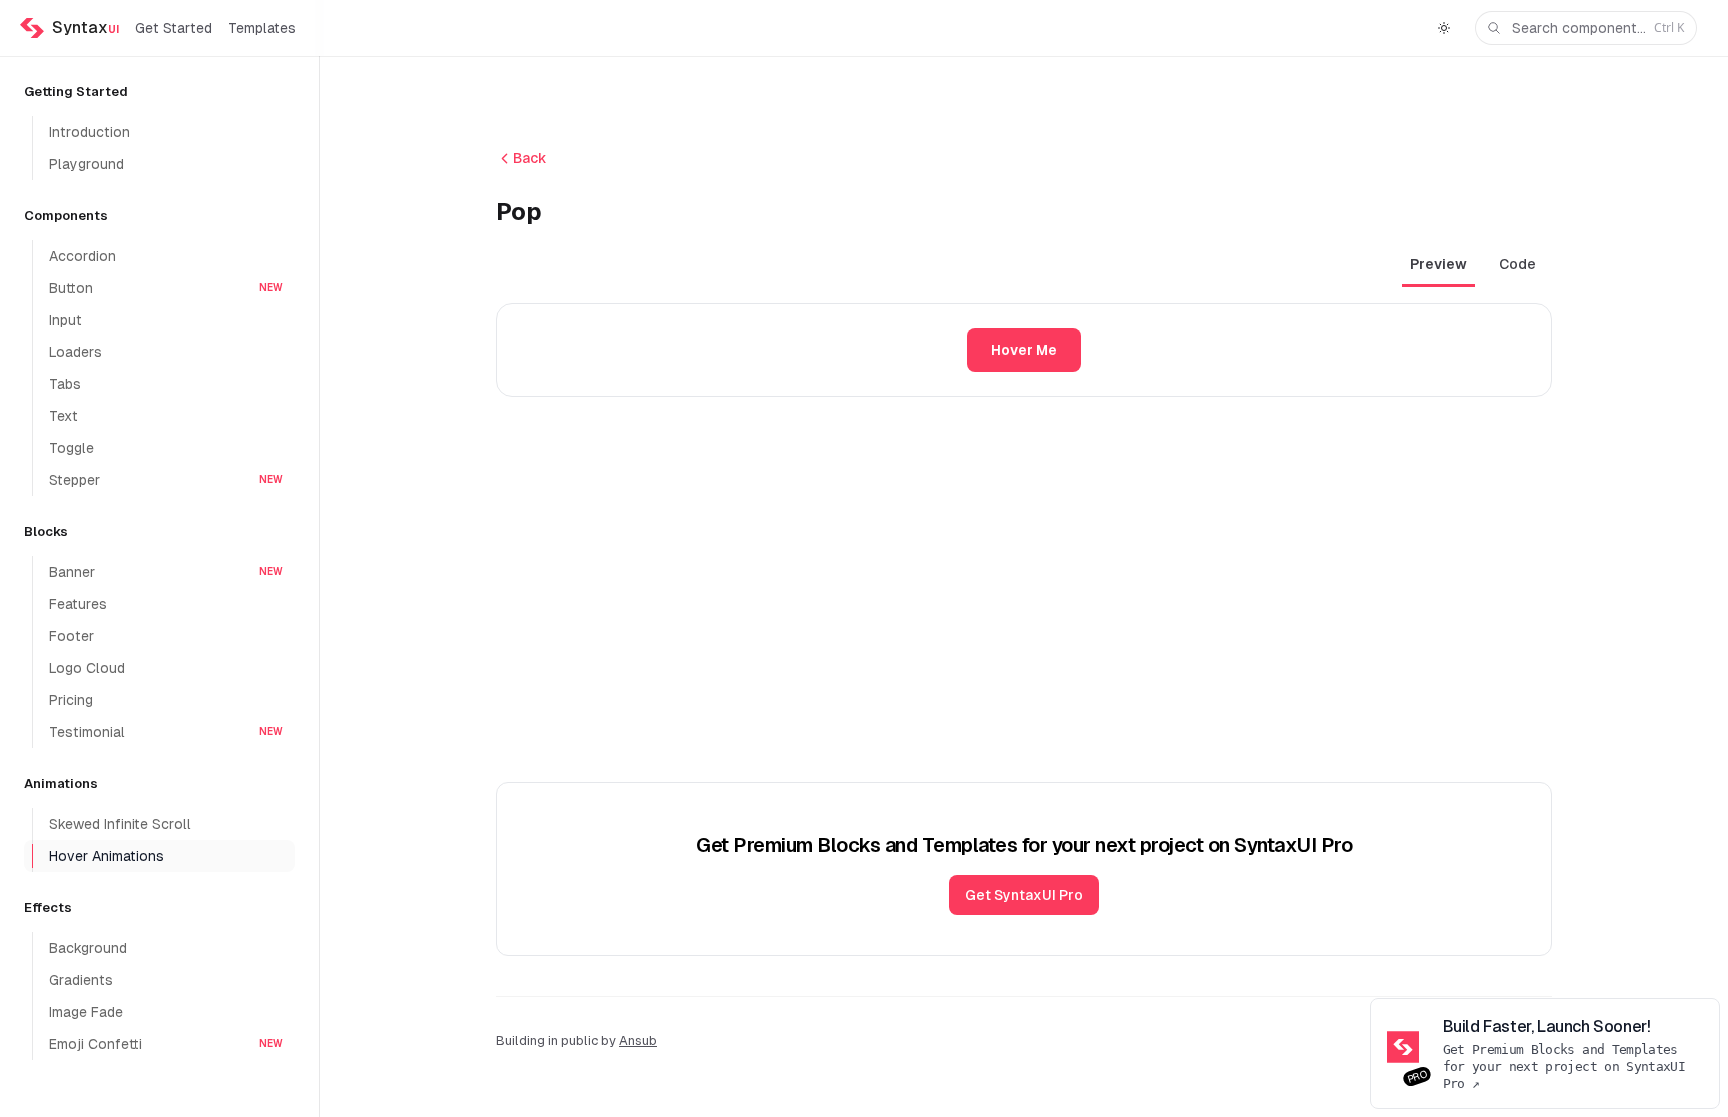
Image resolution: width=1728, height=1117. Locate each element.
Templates (262, 28)
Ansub (638, 1040)
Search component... (1598, 27)
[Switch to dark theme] (1444, 28)
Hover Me (1024, 350)
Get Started (173, 28)
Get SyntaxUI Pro (1024, 895)
